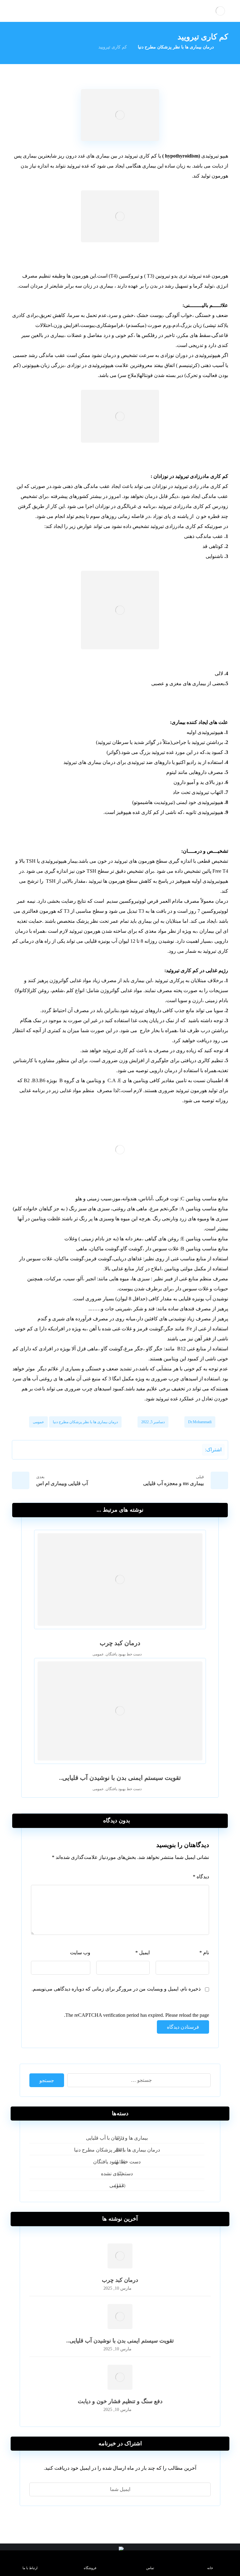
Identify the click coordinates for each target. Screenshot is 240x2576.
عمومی (38, 1422)
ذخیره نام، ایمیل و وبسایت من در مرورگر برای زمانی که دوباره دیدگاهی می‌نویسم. (116, 1989)
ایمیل (142, 1953)
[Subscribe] (37, 2489)
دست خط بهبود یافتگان (124, 1654)
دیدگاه (201, 1877)
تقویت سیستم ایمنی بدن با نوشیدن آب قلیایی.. (120, 2341)
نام (204, 1953)
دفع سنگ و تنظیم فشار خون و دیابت (120, 2401)
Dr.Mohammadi (200, 1422)
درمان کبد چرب (120, 2280)
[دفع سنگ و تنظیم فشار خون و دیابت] (120, 2377)
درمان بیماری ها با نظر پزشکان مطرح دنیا (85, 1422)
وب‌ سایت (80, 1953)
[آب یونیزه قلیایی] (220, 11)
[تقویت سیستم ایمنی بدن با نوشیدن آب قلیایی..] (120, 2317)
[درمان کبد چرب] (120, 2256)
